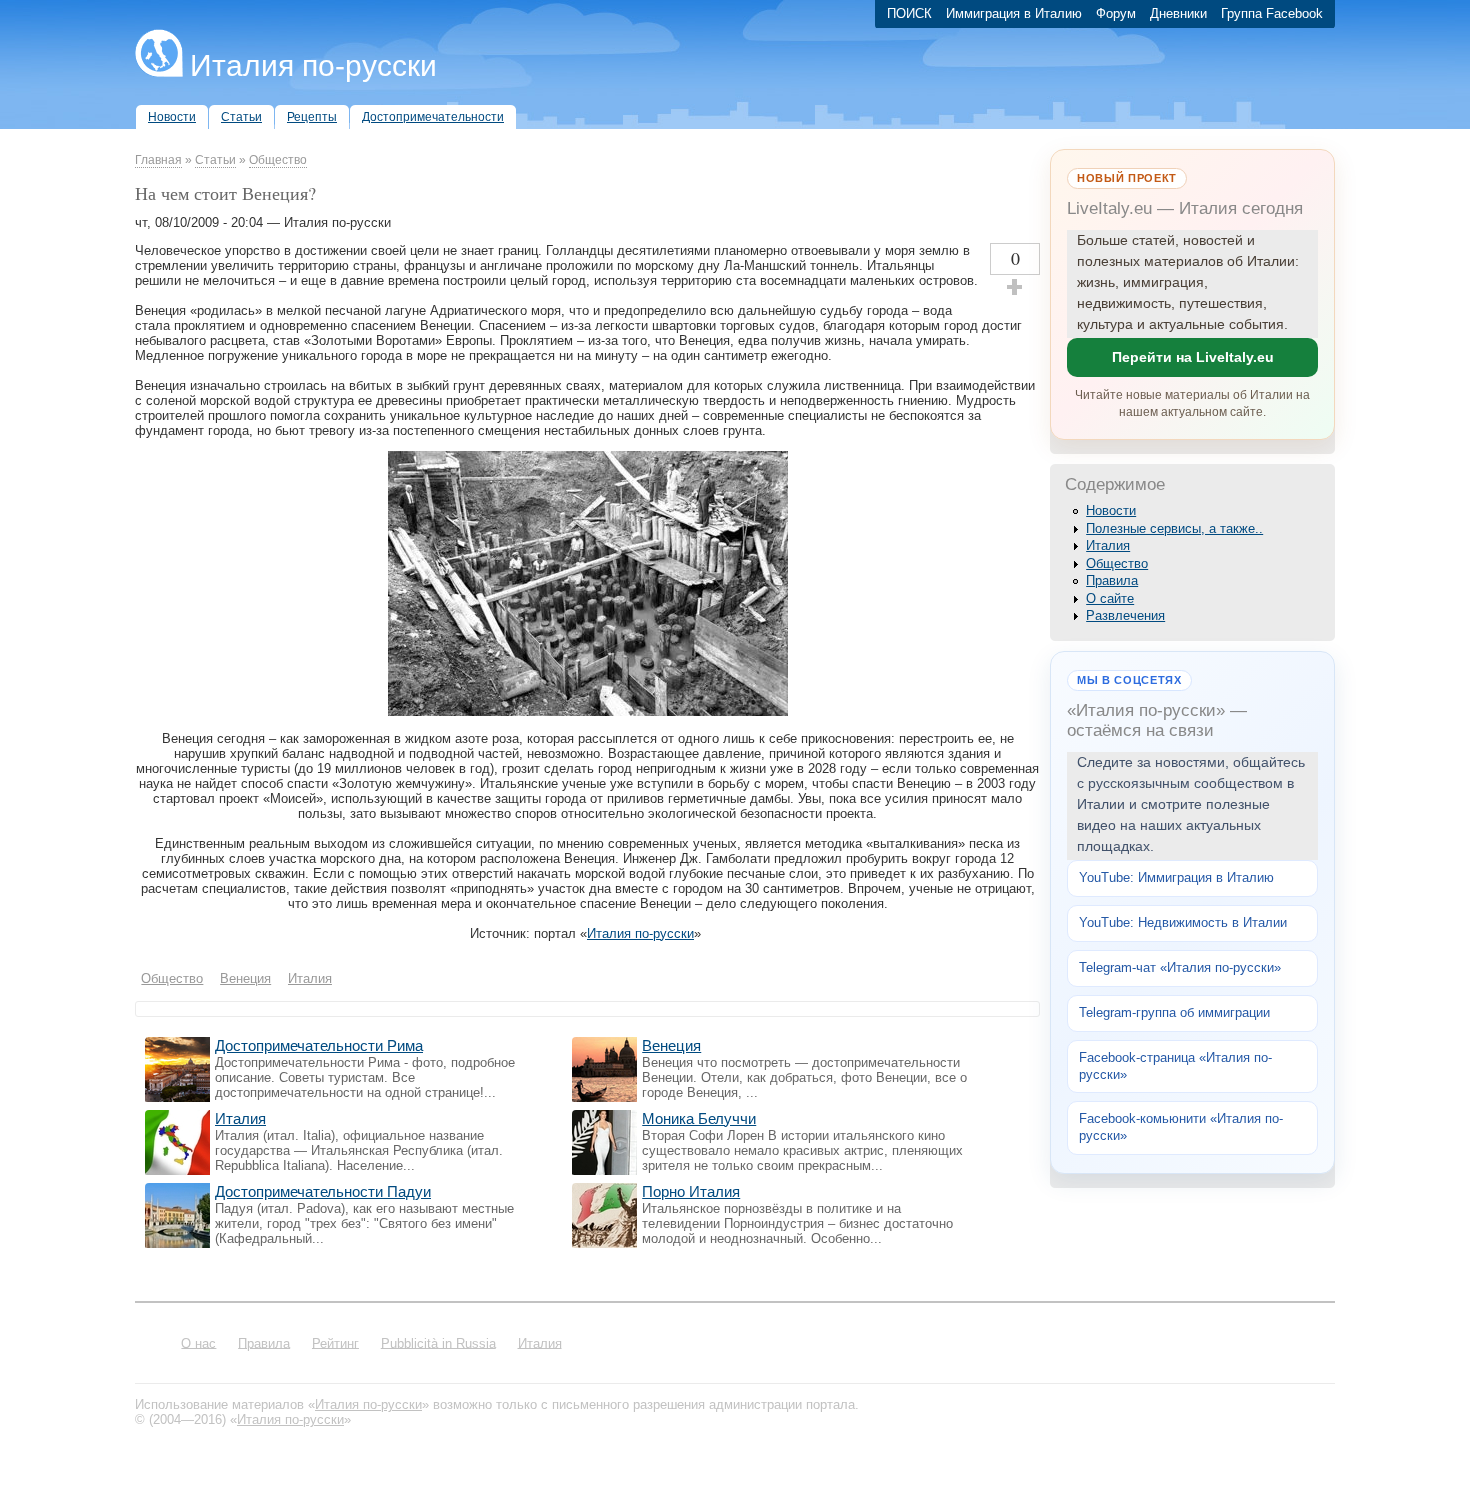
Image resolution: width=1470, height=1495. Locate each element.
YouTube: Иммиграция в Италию (1176, 877)
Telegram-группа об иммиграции (1174, 1012)
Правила (1112, 580)
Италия (240, 1118)
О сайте (1110, 598)
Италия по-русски (313, 65)
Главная (158, 160)
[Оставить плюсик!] (1015, 287)
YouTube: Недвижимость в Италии (1183, 922)
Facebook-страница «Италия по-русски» (1175, 1066)
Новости (1111, 510)
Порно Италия (691, 1191)
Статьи (215, 160)
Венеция (671, 1045)
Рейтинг (335, 1342)
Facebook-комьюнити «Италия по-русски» (1181, 1127)
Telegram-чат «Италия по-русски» (1180, 967)
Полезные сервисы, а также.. (1174, 528)
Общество (278, 160)
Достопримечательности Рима (319, 1045)
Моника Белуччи (699, 1118)
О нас (198, 1342)
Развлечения (1125, 615)
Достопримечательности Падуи (323, 1191)
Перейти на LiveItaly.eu (1193, 357)
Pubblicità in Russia (438, 1342)
